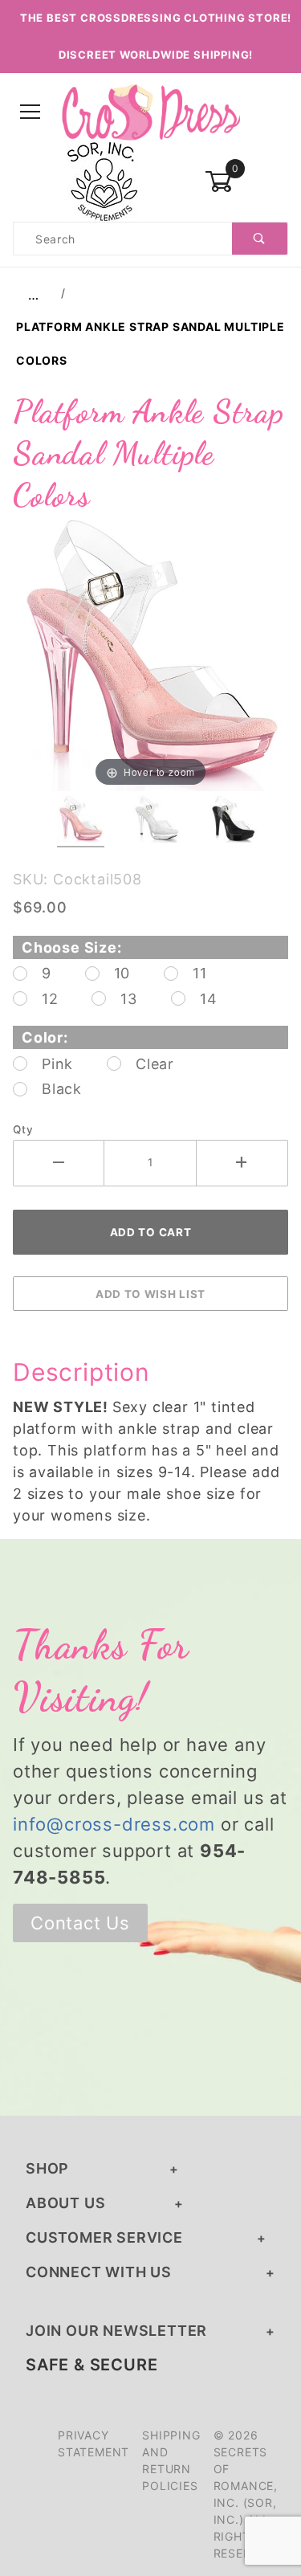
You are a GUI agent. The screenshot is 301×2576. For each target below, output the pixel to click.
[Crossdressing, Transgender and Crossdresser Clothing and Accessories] (150, 111)
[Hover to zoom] (150, 653)
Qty (23, 1129)
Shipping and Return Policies (171, 2460)
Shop (47, 2168)
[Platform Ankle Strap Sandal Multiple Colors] (150, 653)
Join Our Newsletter (116, 2331)
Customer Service (104, 2237)
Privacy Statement (94, 2443)
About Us (65, 2203)
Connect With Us (99, 2272)
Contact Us (80, 1923)
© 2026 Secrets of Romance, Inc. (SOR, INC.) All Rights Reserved (246, 2494)
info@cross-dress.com (114, 1824)
